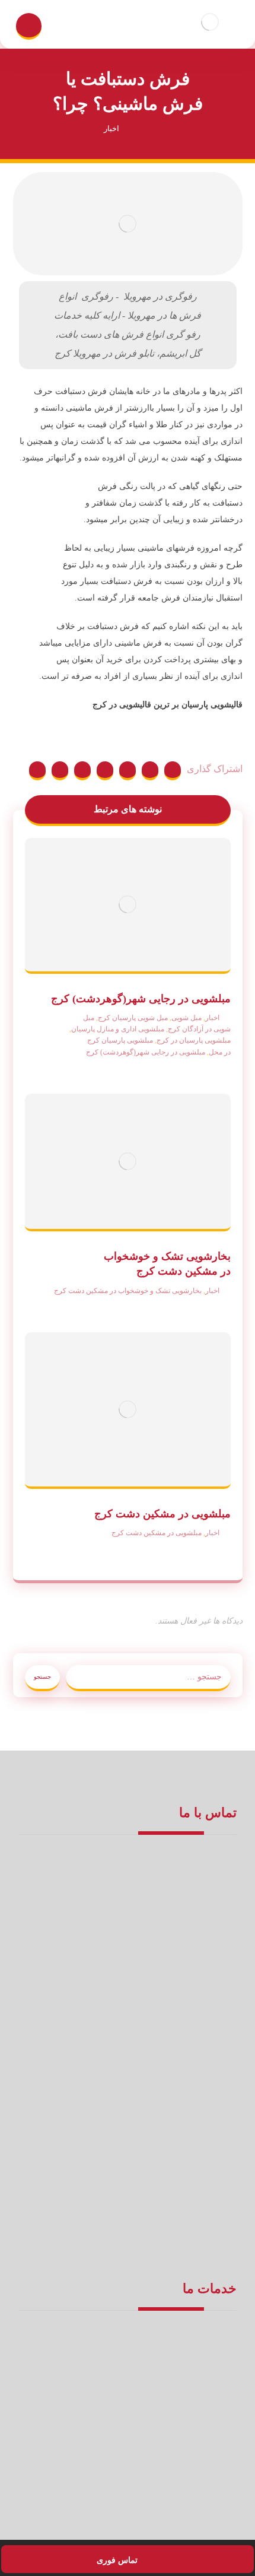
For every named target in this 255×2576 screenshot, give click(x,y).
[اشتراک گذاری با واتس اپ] (37, 771)
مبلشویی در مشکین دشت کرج (157, 1533)
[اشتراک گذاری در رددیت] (105, 771)
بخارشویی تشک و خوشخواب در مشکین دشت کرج (128, 1291)
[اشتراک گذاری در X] (150, 771)
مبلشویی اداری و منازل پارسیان (118, 1029)
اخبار (212, 1018)
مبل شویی (187, 1018)
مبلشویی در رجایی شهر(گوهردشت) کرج (146, 1052)
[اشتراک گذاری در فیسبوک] (173, 771)
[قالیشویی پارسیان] (210, 22)
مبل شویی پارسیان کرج (133, 1018)
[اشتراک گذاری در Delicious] (82, 771)
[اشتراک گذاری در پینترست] (128, 771)
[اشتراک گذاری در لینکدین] (60, 771)
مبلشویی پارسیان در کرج (194, 1040)
